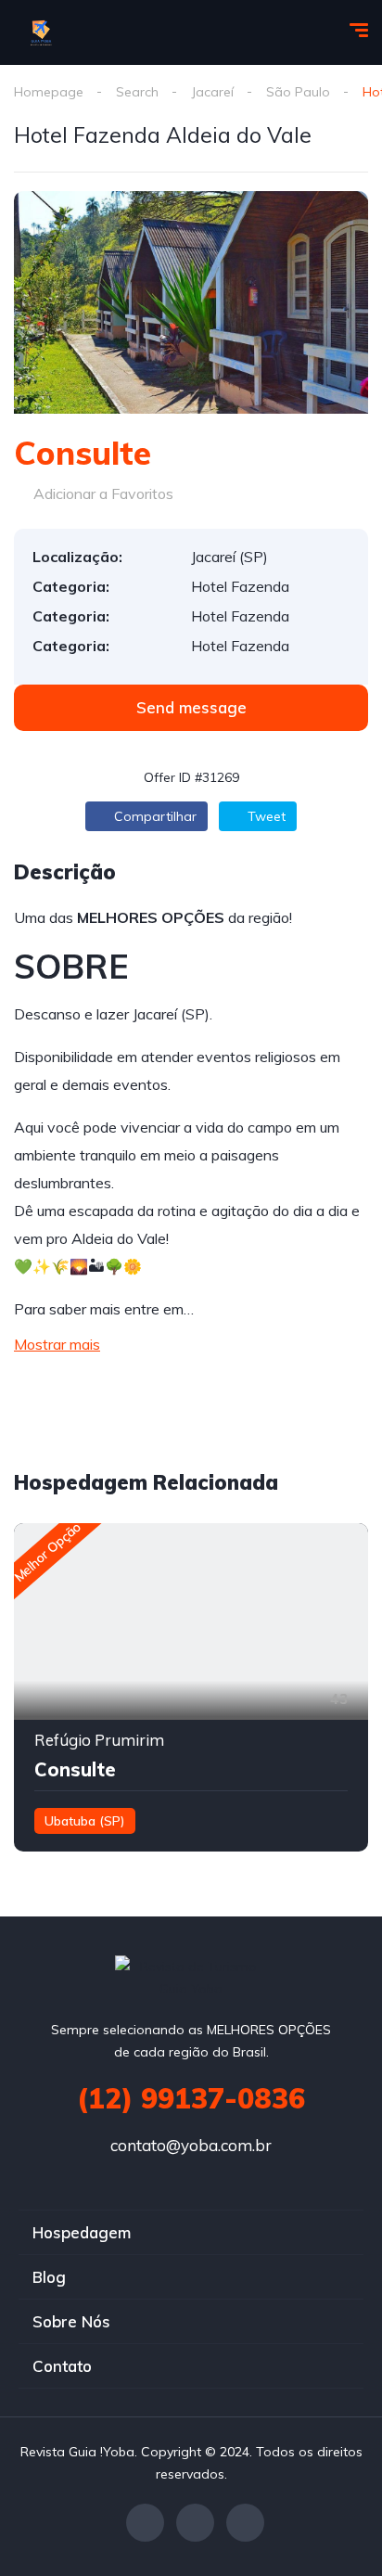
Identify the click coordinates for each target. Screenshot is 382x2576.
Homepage (49, 92)
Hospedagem (82, 2232)
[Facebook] (145, 2523)
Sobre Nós (71, 2321)
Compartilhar (153, 816)
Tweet (265, 816)
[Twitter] (195, 2523)
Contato (62, 2366)
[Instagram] (245, 2523)
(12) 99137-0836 (191, 2098)
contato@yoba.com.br (191, 2145)
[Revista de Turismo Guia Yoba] (42, 32)
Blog (49, 2277)
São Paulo (298, 92)
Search (137, 92)
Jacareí (212, 92)
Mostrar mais (57, 1344)
